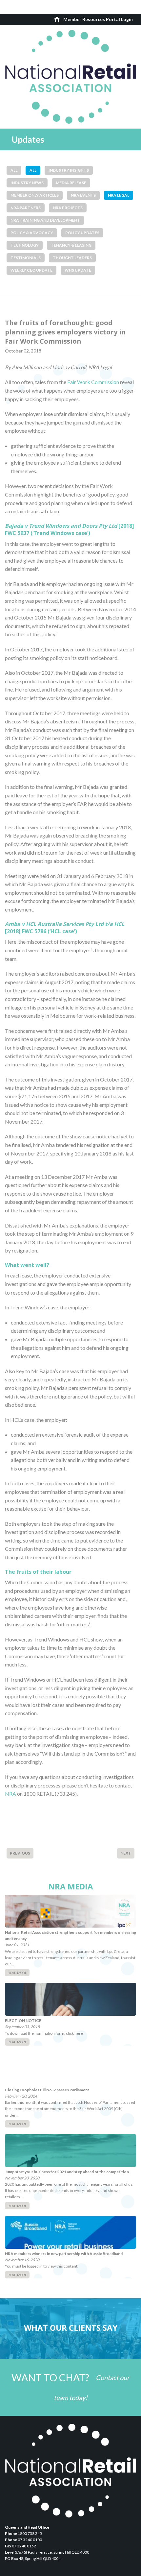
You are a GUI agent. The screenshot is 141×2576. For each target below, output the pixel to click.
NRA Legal (119, 195)
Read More (17, 1973)
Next (126, 1853)
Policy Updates (82, 233)
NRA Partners (26, 208)
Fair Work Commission (93, 382)
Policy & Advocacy (32, 233)
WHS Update (78, 270)
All (14, 170)
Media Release (71, 183)
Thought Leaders (72, 258)
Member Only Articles (35, 195)
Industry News (27, 183)
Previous (20, 1853)
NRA (10, 1794)
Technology (25, 245)
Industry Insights (69, 170)
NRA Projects (68, 208)
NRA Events (83, 195)
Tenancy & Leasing (71, 245)
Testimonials (26, 258)
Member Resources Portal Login (98, 19)
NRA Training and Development (45, 220)
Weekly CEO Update (31, 270)
